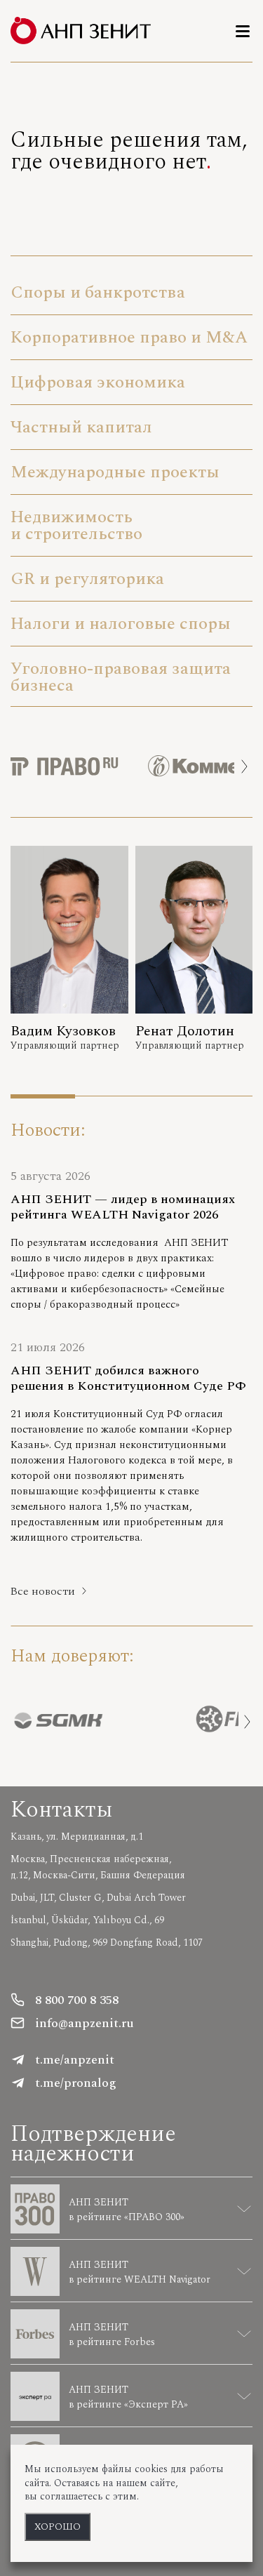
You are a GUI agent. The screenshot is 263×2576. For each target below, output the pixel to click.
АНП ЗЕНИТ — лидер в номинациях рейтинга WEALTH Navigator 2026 (123, 1207)
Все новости (43, 1591)
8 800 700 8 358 (77, 2000)
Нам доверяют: (72, 1656)
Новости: (48, 1130)
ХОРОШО (58, 2527)
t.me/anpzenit (75, 2060)
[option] (79, 766)
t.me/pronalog (76, 2083)
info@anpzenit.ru (85, 2023)
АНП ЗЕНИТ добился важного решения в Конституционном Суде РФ (128, 1379)
